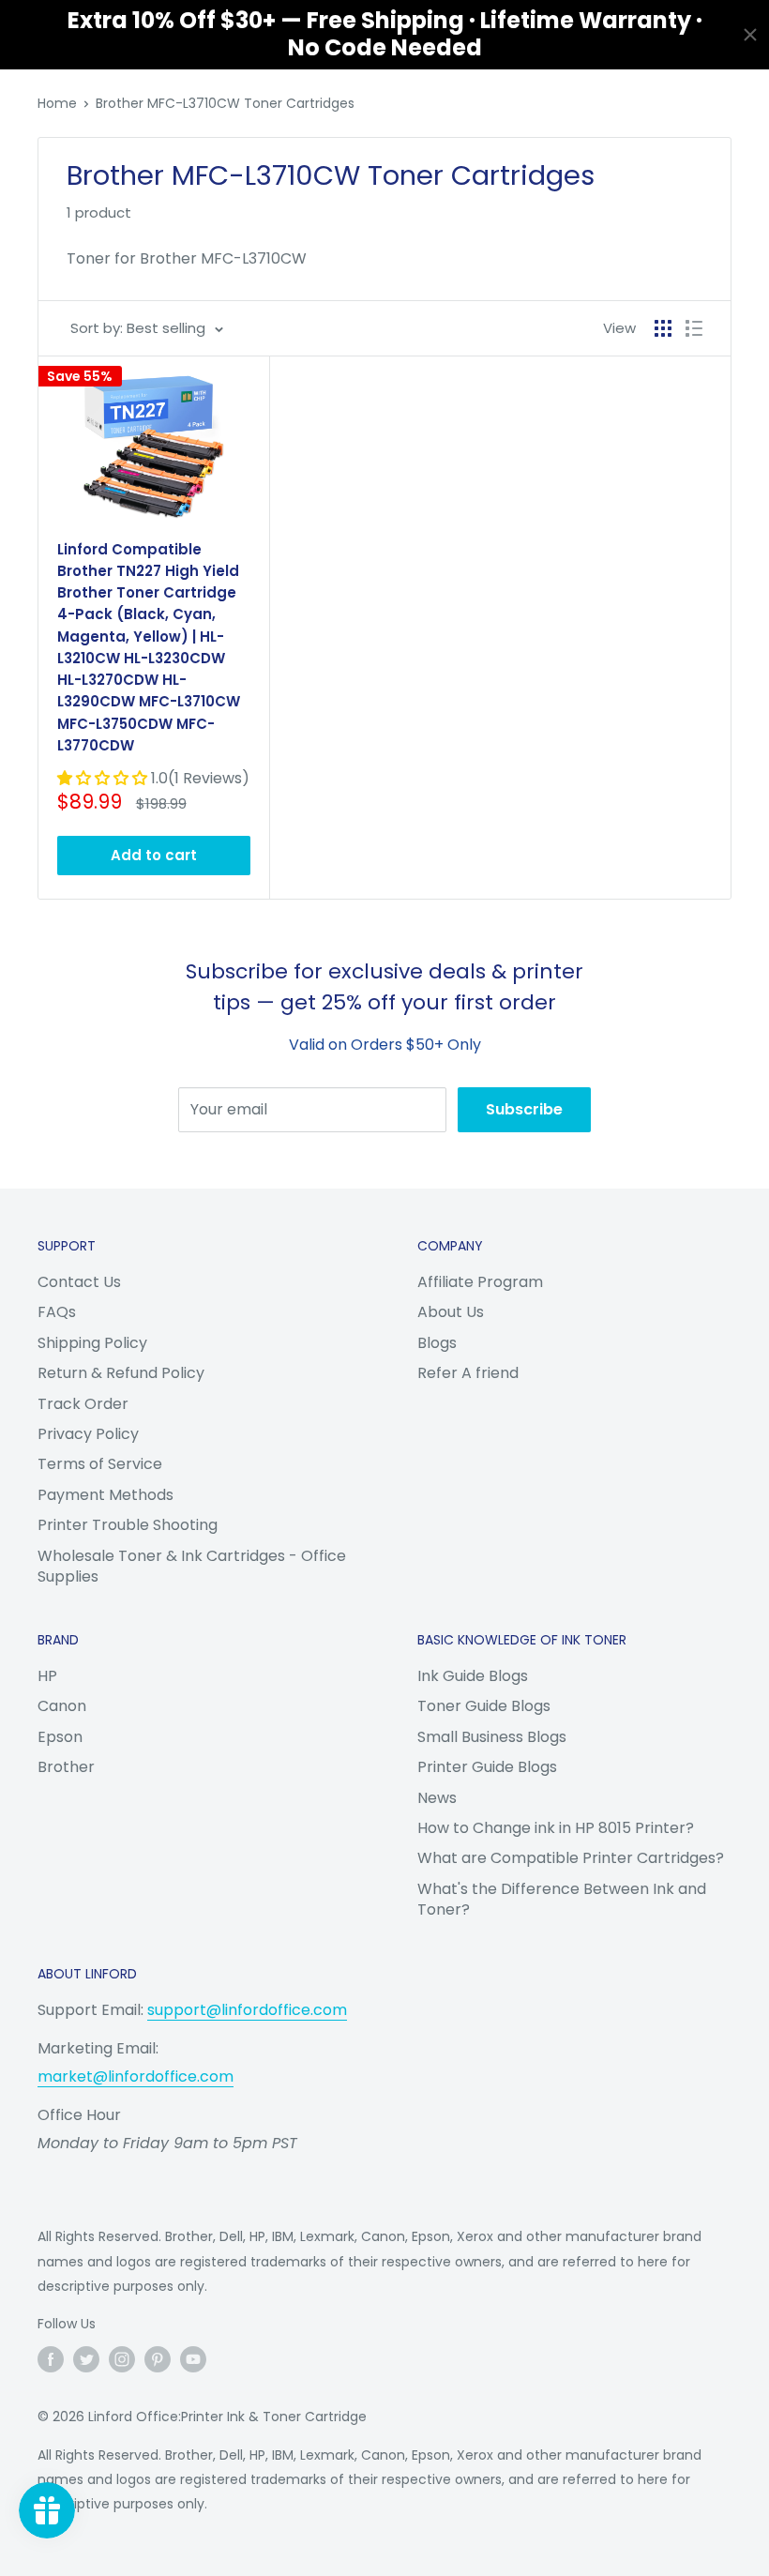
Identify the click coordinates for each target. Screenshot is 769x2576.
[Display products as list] (694, 328)
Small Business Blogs (492, 1737)
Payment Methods (106, 1495)
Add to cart (154, 855)
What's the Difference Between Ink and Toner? (562, 1899)
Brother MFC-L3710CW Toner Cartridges (225, 103)
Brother (66, 1767)
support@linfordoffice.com (247, 2010)
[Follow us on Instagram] (122, 2359)
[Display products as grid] (663, 328)
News (437, 1798)
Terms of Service (100, 1464)
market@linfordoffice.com (136, 2076)
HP (47, 1676)
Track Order (83, 1404)
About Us (451, 1312)
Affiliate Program (480, 1282)
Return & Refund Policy (121, 1373)
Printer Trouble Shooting (128, 1525)
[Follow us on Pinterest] (158, 2359)
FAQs (57, 1312)
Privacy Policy (88, 1434)
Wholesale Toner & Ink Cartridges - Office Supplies (192, 1566)
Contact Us (79, 1282)
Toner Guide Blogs (484, 1706)
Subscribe (524, 1109)
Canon (62, 1706)
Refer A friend (468, 1373)
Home (57, 103)
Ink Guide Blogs (473, 1676)
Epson (60, 1737)
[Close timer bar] (750, 35)
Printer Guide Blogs (487, 1767)
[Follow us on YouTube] (193, 2359)
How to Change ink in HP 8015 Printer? (556, 1828)
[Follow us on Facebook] (51, 2359)
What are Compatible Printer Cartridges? (571, 1858)
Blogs (437, 1343)
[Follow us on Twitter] (86, 2359)
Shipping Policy (92, 1343)
